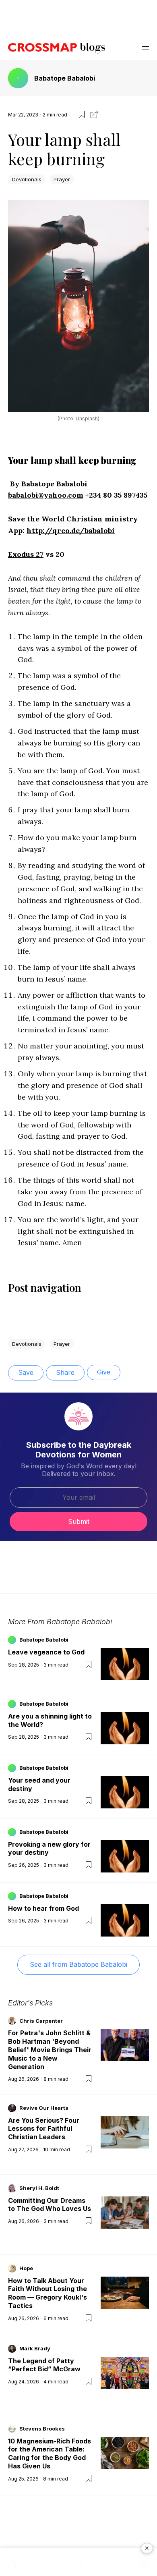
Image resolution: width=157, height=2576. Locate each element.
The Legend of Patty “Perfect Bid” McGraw (44, 2365)
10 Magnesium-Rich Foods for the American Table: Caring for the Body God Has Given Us (50, 2454)
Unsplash (87, 418)
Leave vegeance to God (46, 1652)
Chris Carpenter (41, 2021)
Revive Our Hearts (44, 2108)
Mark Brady (35, 2348)
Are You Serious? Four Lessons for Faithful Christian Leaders (44, 2129)
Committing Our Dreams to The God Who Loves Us (50, 2205)
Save (26, 1372)
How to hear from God (43, 1908)
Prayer (62, 179)
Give (104, 1372)
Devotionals (27, 179)
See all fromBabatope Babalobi (78, 1964)
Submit (79, 1522)
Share (65, 1372)
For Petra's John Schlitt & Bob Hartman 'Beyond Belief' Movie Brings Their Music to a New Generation (50, 2050)
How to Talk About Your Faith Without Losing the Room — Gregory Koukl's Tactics (48, 2293)
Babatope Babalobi (65, 78)
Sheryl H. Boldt (39, 2188)
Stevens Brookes (42, 2429)
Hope (26, 2268)
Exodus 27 (26, 554)
